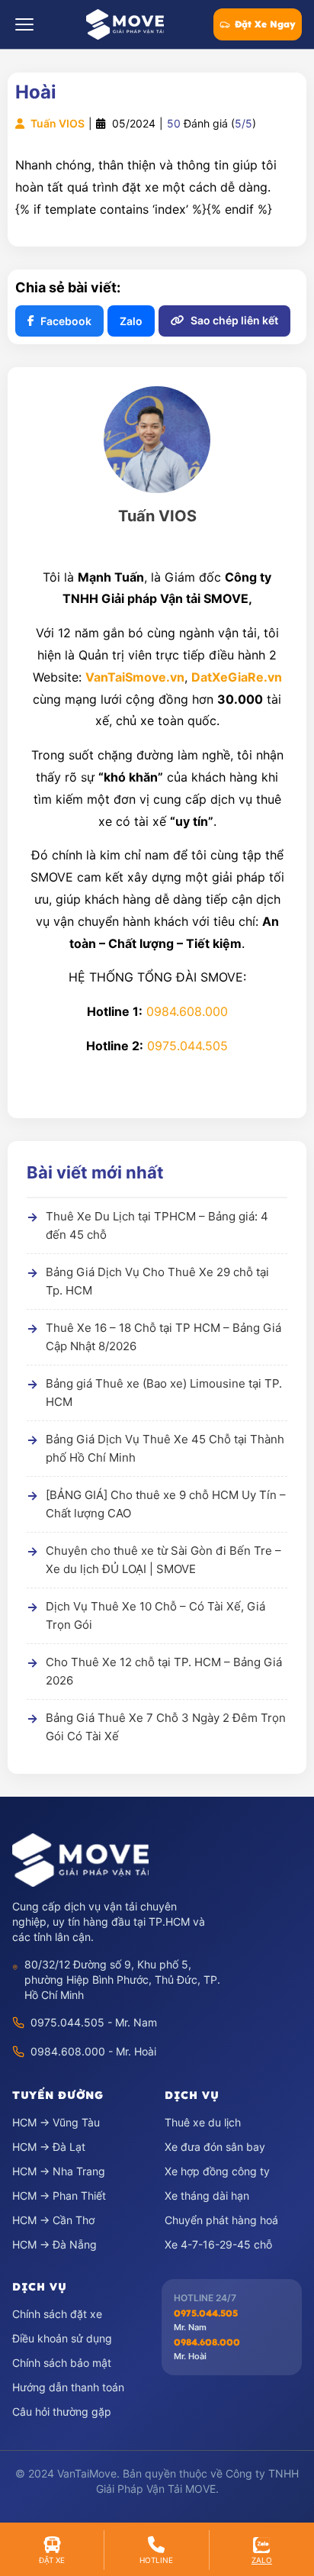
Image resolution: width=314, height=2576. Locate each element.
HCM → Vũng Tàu (56, 2122)
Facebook (66, 321)
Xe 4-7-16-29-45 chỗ (218, 2244)
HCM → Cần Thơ (53, 2220)
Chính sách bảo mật (62, 2363)
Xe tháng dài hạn (207, 2196)
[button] (52, 2550)
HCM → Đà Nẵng (54, 2244)
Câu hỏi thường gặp (62, 2412)
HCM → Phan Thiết (59, 2196)
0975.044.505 (187, 1046)
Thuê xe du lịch (203, 2122)
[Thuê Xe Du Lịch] (80, 1860)
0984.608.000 (187, 1011)
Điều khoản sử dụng (62, 2338)
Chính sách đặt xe (57, 2314)
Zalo (131, 321)
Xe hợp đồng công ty (217, 2171)
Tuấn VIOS (56, 123)
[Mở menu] (24, 24)
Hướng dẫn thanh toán (68, 2387)
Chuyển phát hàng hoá (221, 2220)
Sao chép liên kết (234, 320)
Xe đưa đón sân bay (215, 2147)
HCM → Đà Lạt (49, 2147)
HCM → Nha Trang (59, 2171)
